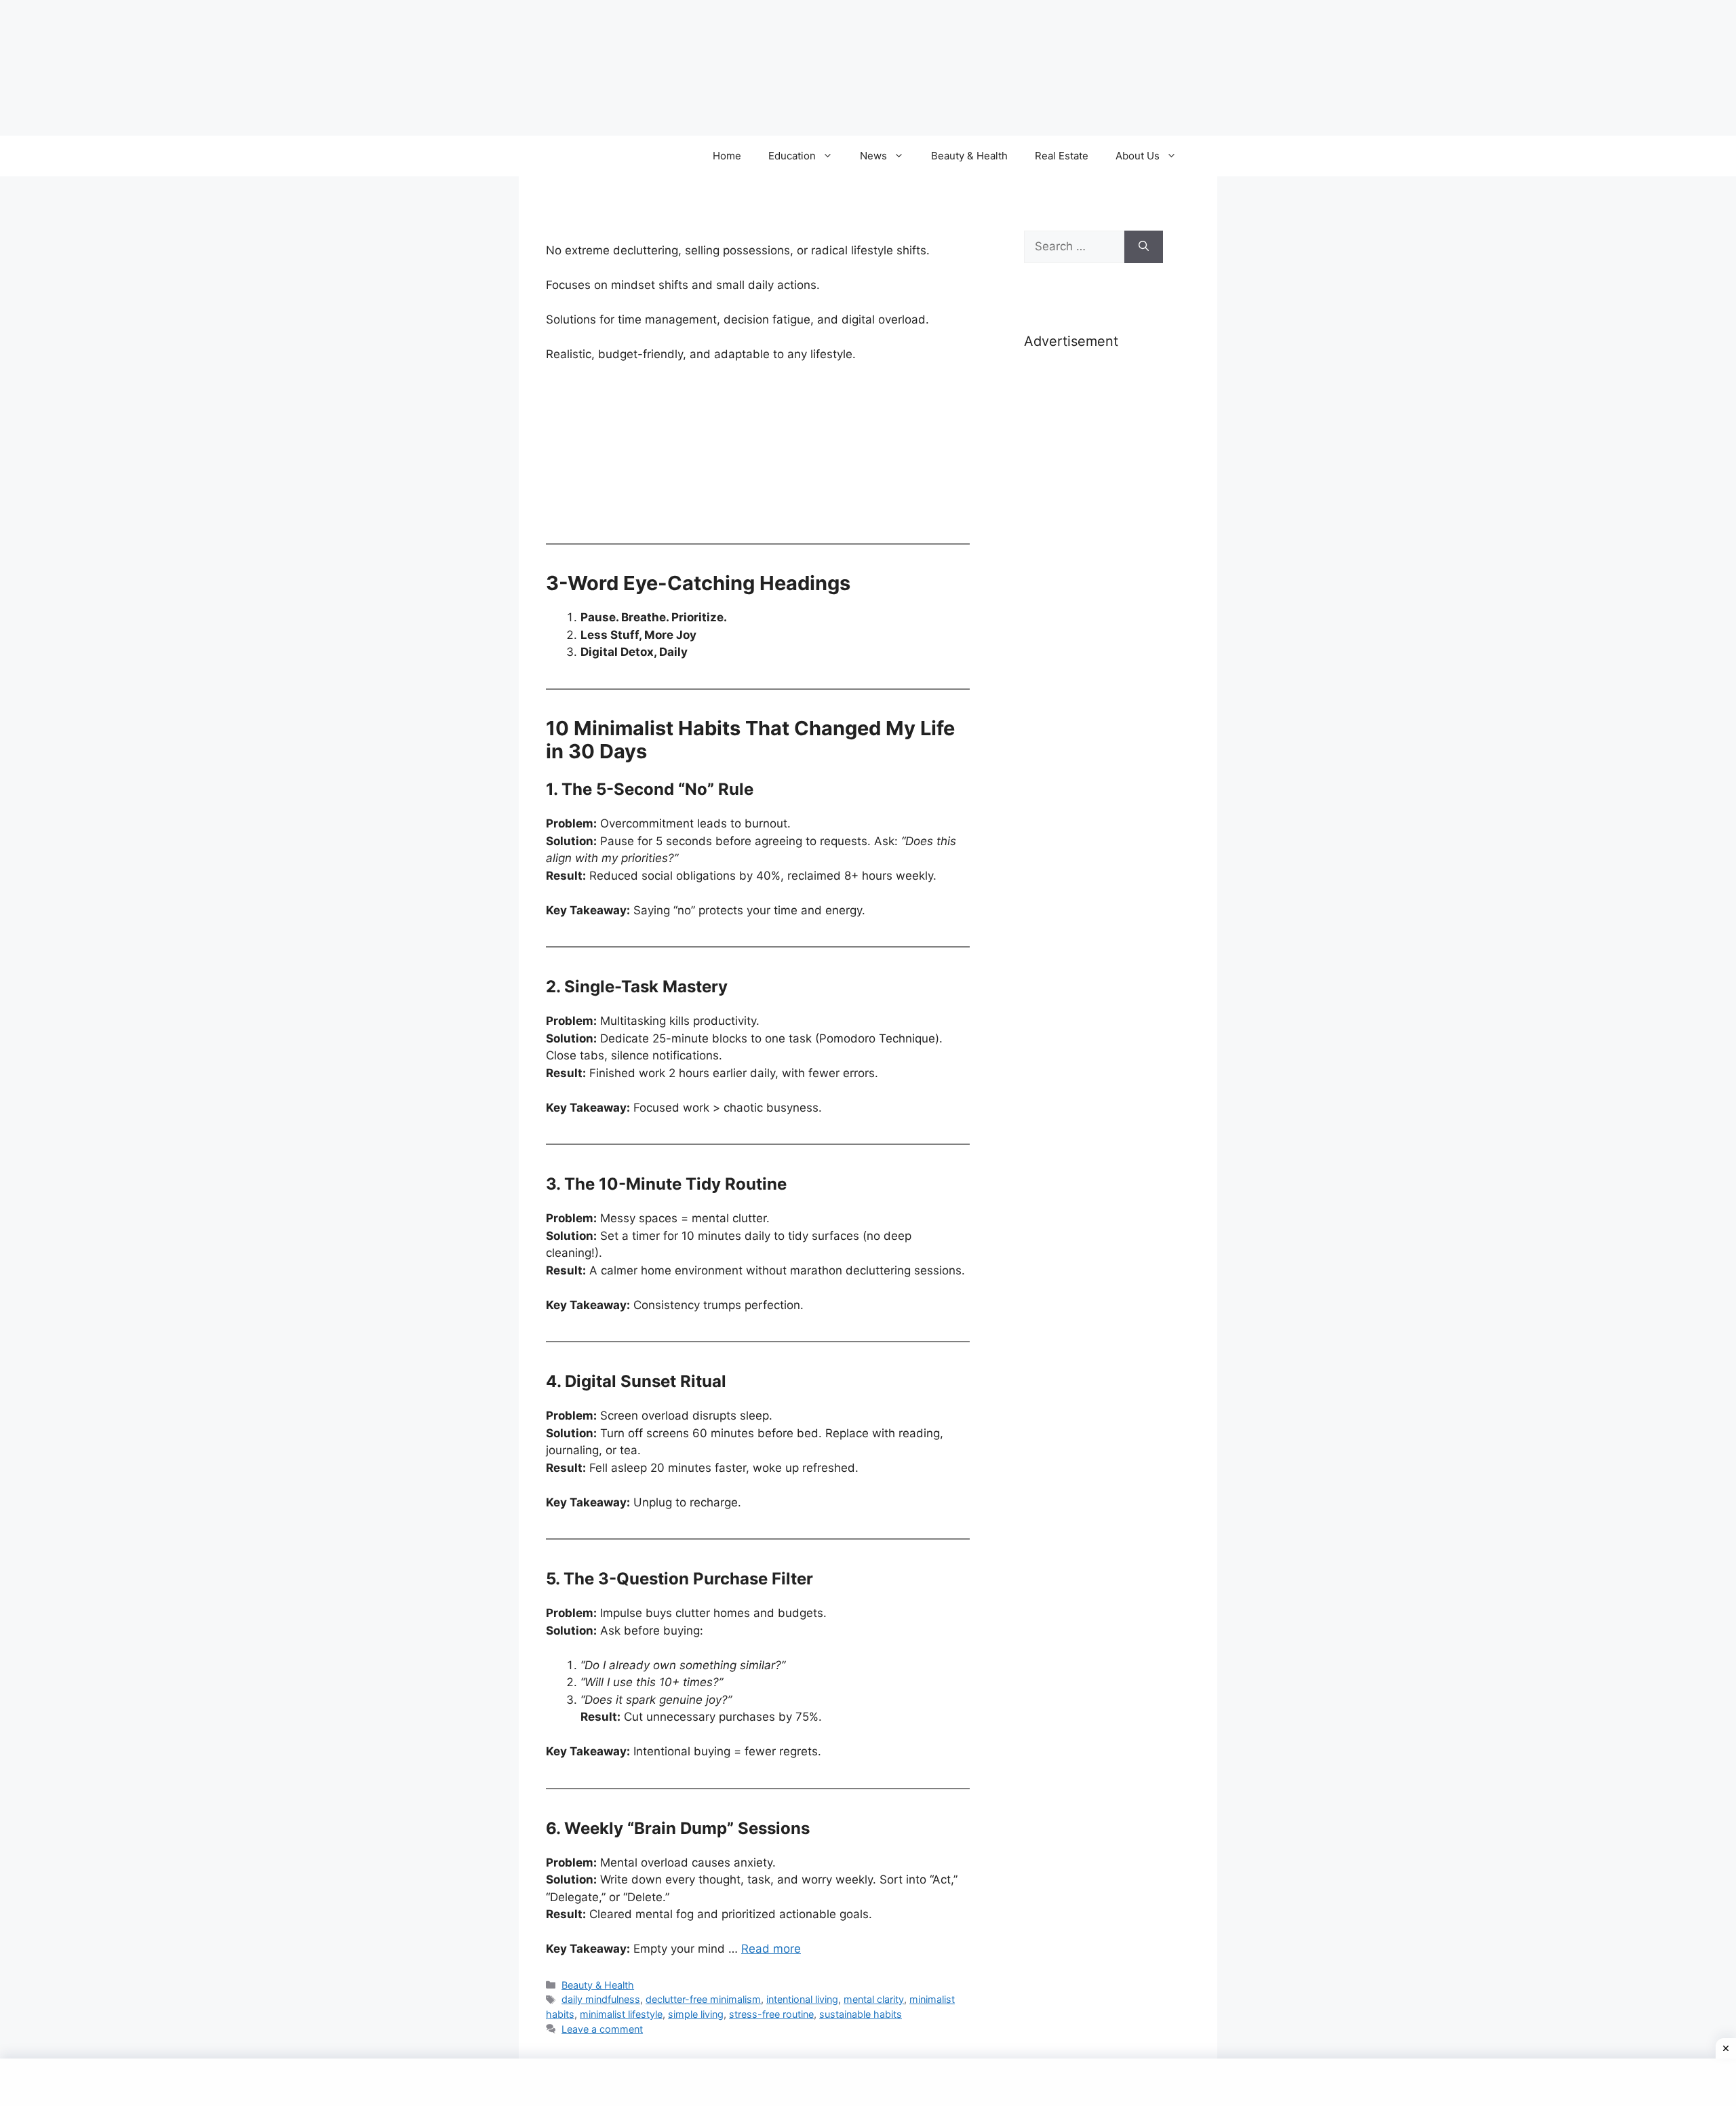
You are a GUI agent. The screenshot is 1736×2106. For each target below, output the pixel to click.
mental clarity (874, 1999)
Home (727, 156)
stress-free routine (771, 2014)
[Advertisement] (1093, 575)
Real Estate (1062, 156)
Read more (771, 1949)
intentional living (802, 1999)
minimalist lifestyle (621, 2014)
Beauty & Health (969, 156)
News (873, 156)
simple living (696, 2014)
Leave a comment (602, 2029)
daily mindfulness (601, 1999)
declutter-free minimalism (703, 1999)
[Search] (1144, 247)
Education (792, 156)
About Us (1138, 156)
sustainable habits (861, 2014)
